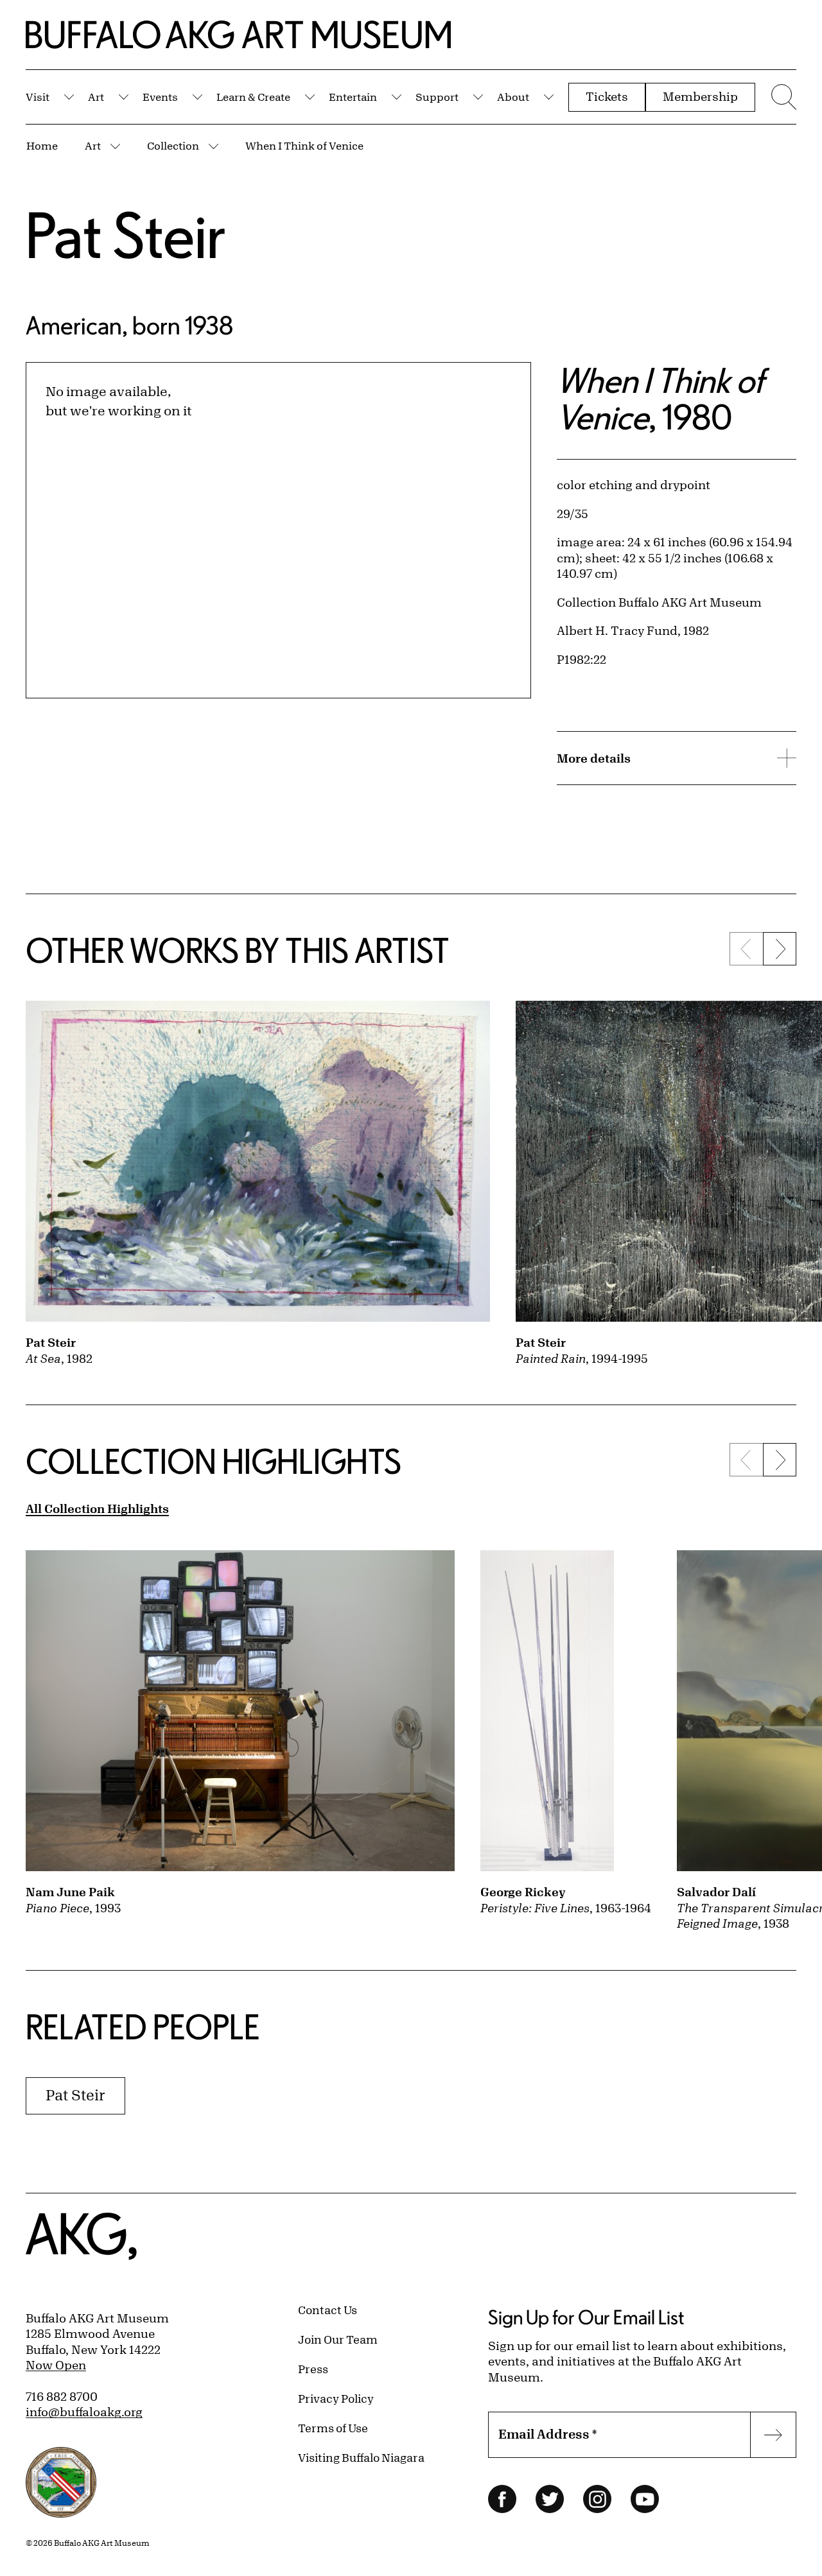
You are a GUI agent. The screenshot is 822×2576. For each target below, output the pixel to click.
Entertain (353, 97)
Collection (173, 145)
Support (437, 97)
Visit (38, 97)
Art (96, 97)
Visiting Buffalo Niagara (361, 2457)
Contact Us (328, 2310)
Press (313, 2369)
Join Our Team (338, 2339)
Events (160, 97)
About (513, 97)
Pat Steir (126, 235)
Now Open (56, 2365)
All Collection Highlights (97, 1508)
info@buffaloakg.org (84, 2412)
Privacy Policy (336, 2398)
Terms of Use (333, 2428)
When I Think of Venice (304, 145)
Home (42, 145)
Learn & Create (253, 97)
